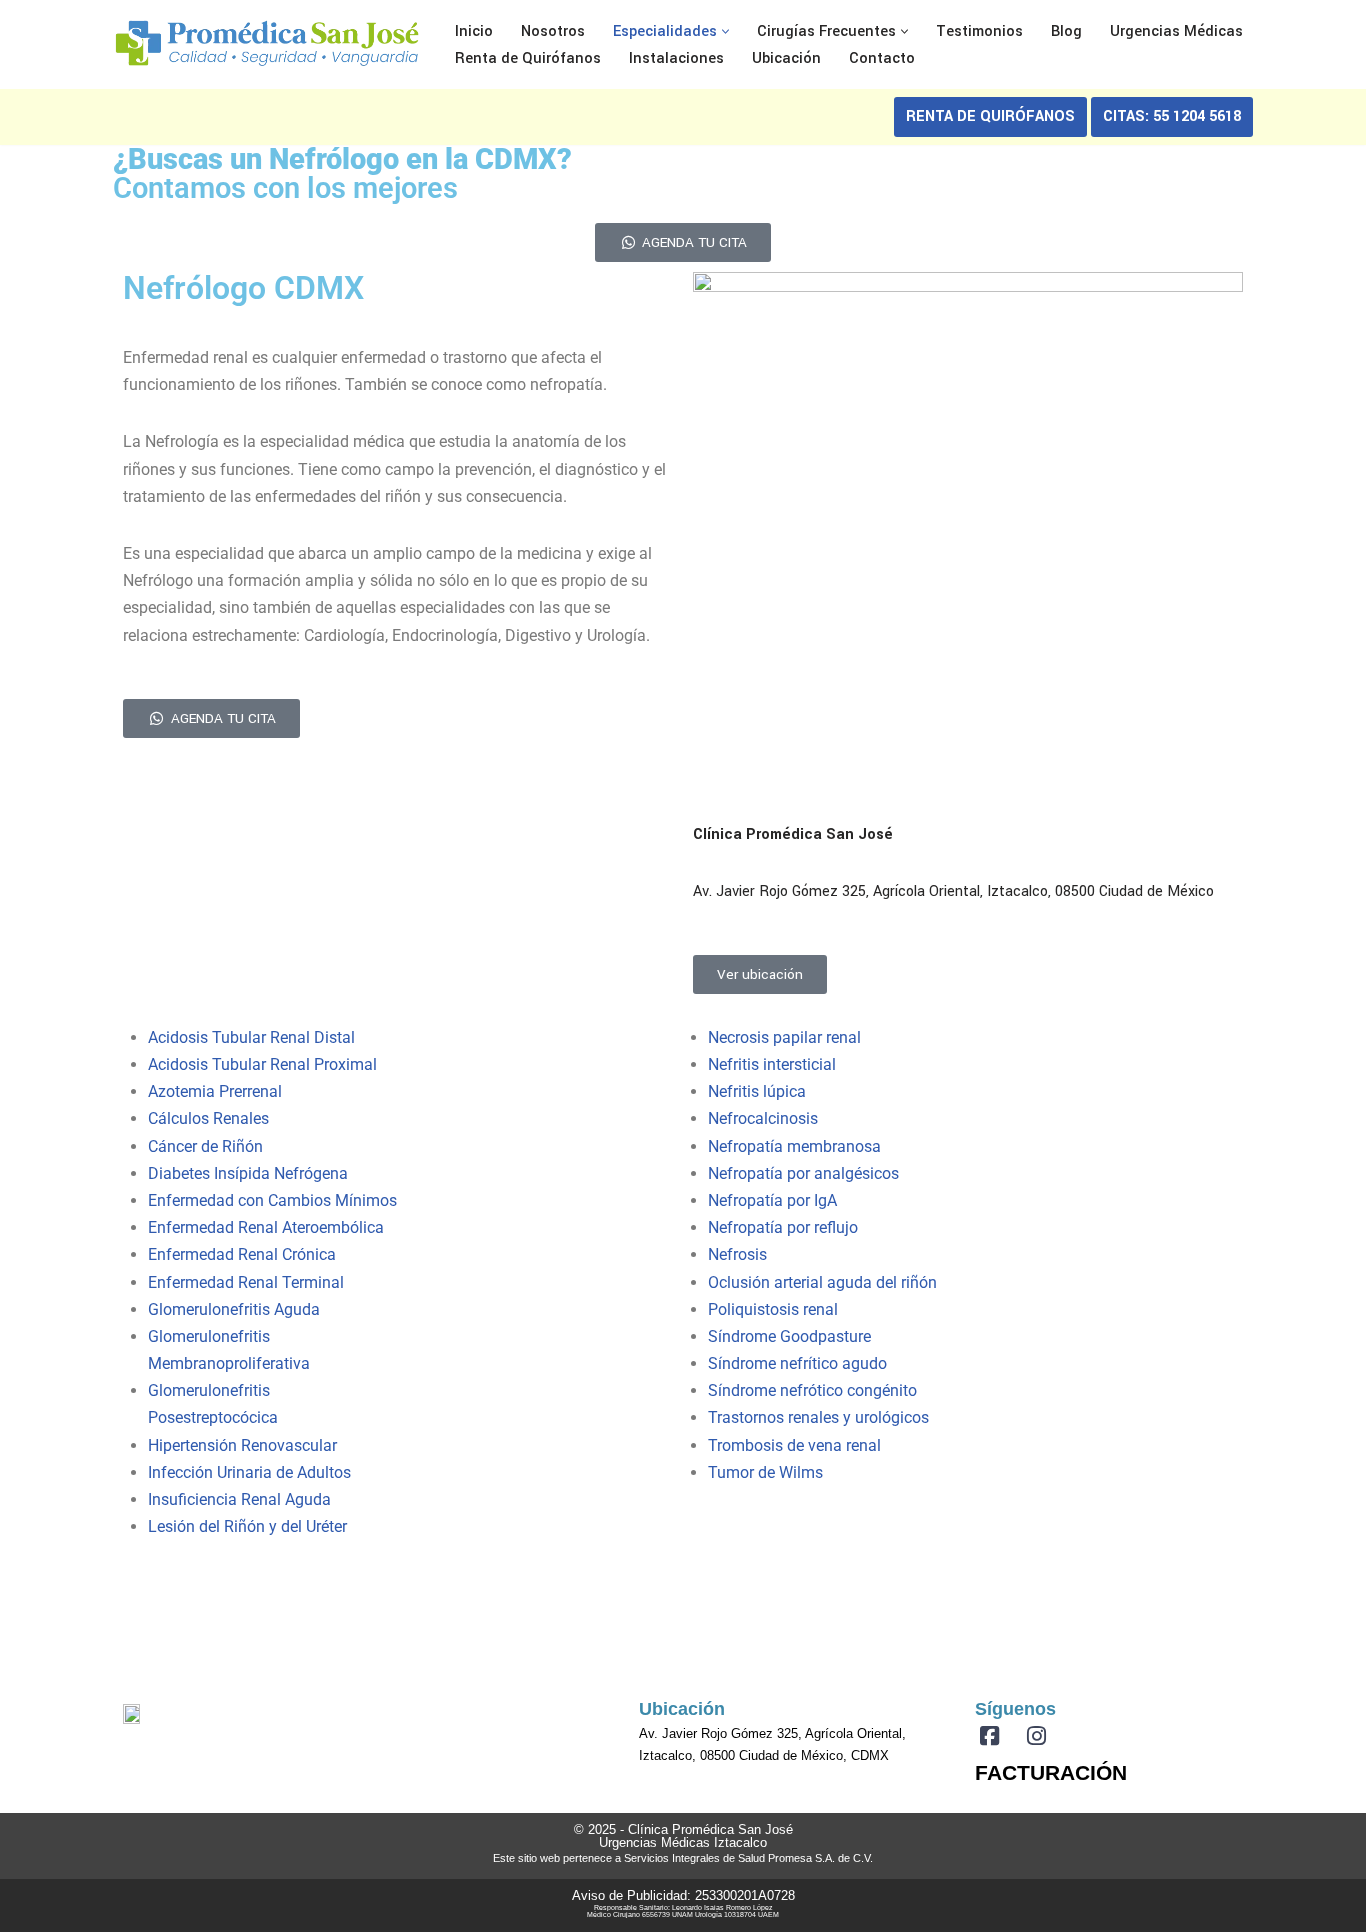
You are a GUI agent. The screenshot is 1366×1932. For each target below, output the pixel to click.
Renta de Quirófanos (528, 58)
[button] (725, 31)
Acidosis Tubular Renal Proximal (262, 1064)
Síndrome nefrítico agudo (797, 1363)
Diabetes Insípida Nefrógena (248, 1173)
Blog (1066, 31)
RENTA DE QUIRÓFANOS (990, 116)
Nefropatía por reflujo (783, 1227)
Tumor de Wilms (765, 1472)
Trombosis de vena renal (794, 1445)
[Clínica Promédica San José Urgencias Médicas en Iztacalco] (267, 44)
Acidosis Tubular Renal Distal (251, 1037)
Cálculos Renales (208, 1118)
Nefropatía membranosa (794, 1146)
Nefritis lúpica (757, 1091)
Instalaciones (676, 58)
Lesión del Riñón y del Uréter (247, 1526)
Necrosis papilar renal (784, 1037)
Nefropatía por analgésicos (803, 1173)
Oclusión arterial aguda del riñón (822, 1282)
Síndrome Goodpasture (789, 1336)
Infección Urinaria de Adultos (249, 1472)
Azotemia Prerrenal (215, 1091)
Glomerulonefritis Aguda (234, 1309)
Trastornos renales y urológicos (818, 1417)
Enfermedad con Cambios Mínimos (272, 1200)
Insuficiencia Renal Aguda (239, 1499)
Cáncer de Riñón (205, 1146)
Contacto (882, 58)
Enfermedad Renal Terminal (246, 1282)
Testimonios (979, 31)
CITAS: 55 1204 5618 (1172, 116)
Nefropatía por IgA (772, 1200)
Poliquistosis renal (773, 1309)
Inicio (474, 31)
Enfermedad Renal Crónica (242, 1254)
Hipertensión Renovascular (242, 1445)
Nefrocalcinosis (763, 1118)
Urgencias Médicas (1176, 31)
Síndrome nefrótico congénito (812, 1390)
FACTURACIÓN (1051, 1772)
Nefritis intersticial (772, 1064)
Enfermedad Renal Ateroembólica (266, 1227)
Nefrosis (737, 1254)
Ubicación (786, 58)
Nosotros (553, 31)
